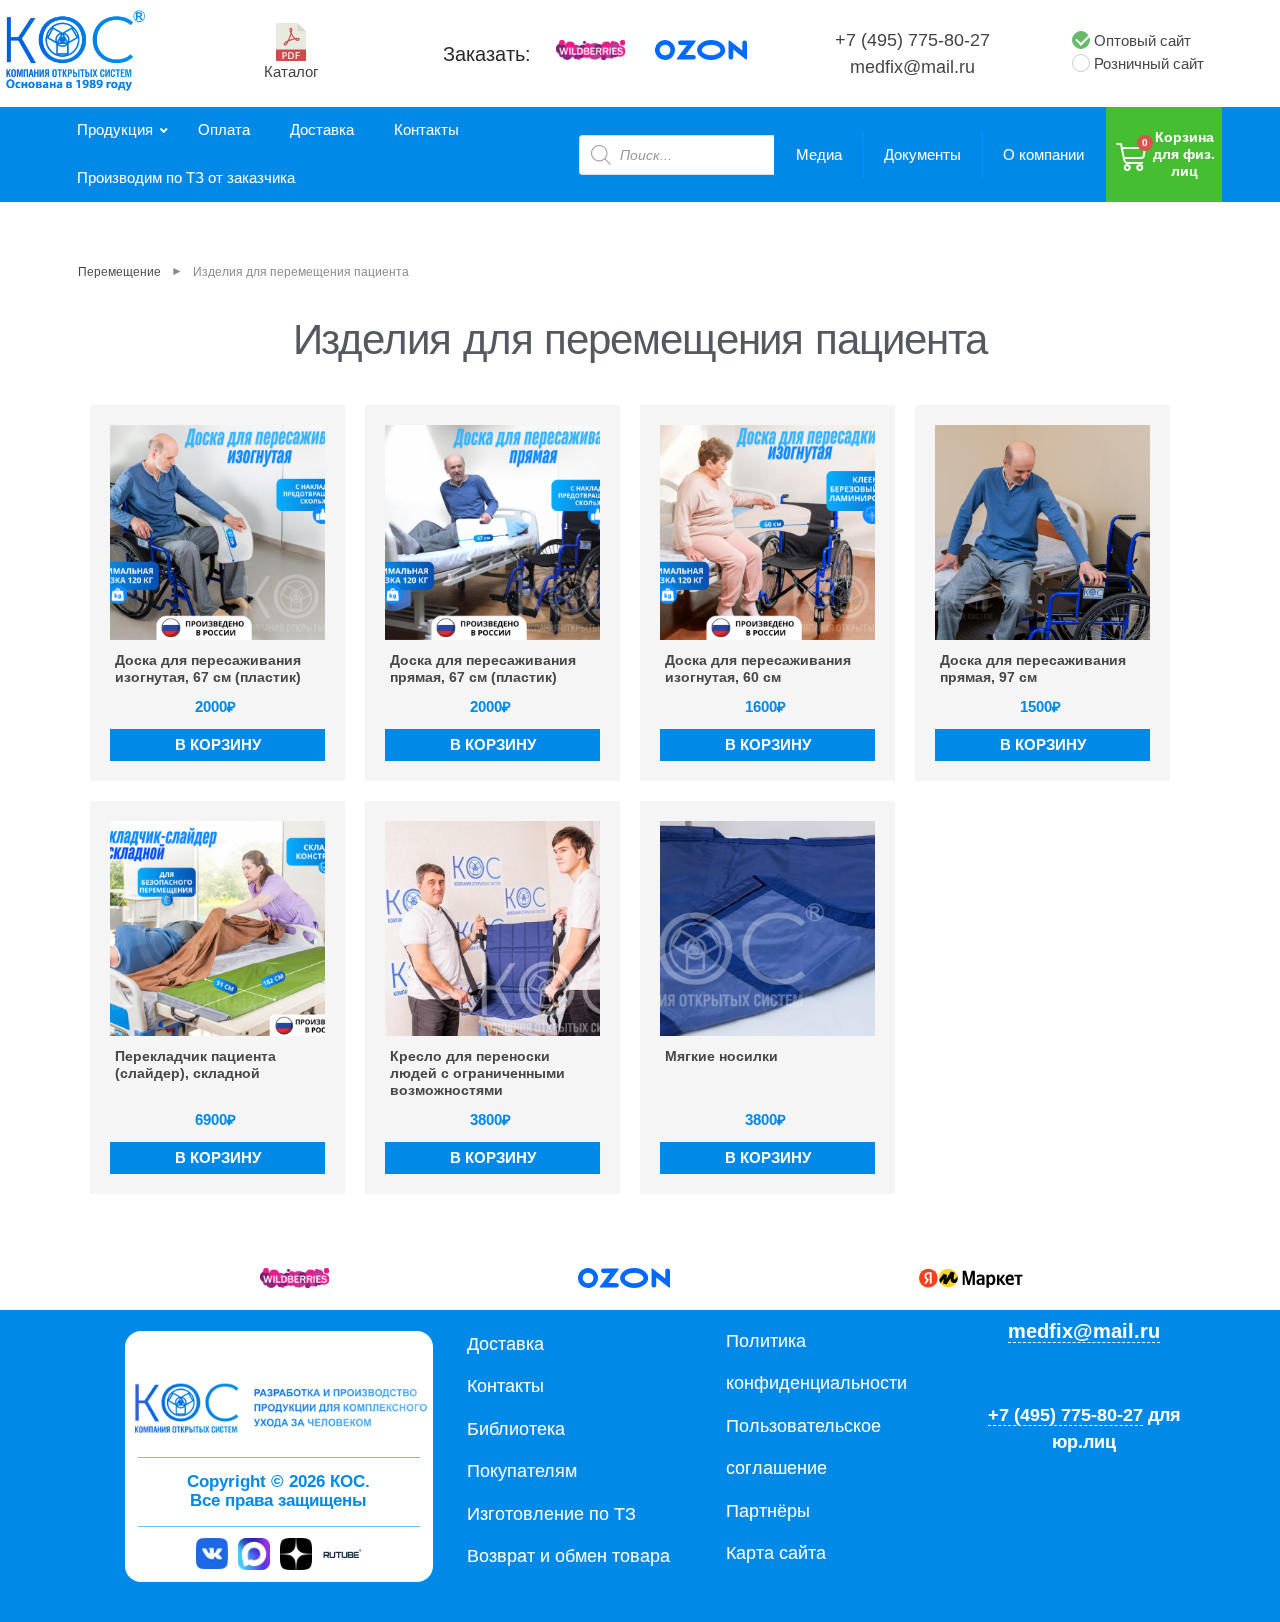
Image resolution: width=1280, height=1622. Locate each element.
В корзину (218, 744)
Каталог (291, 71)
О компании (1043, 154)
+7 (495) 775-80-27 (912, 40)
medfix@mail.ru (912, 67)
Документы (922, 154)
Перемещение (119, 272)
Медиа (819, 154)
